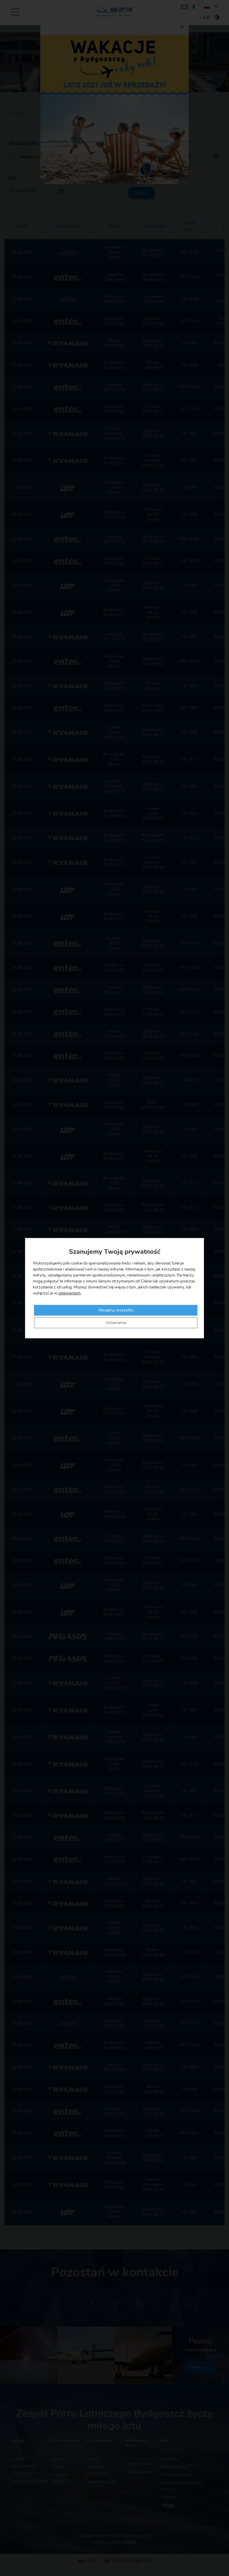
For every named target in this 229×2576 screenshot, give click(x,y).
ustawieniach (69, 1293)
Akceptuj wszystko (116, 1310)
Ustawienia (116, 1323)
